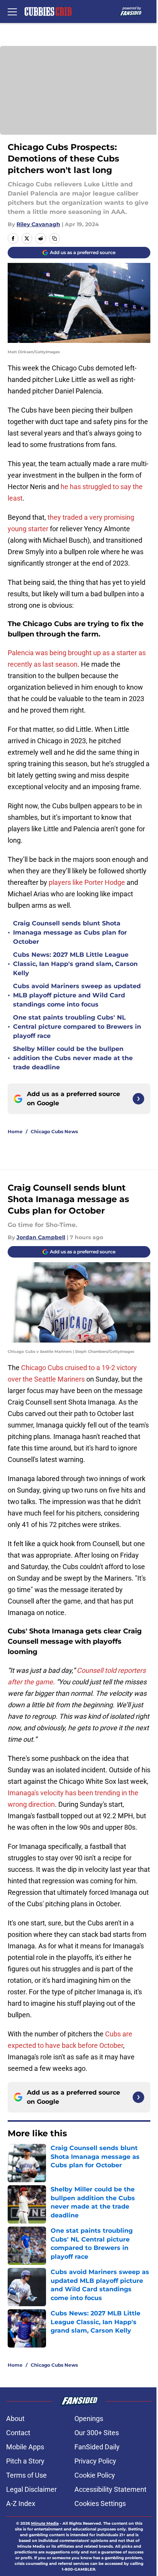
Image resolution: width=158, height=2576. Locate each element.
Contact (18, 2433)
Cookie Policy (95, 2475)
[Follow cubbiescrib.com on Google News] (138, 1099)
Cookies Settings (100, 2503)
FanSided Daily (97, 2447)
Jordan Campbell (41, 1237)
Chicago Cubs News (54, 1131)
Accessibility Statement (110, 2489)
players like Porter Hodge (87, 882)
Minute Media (45, 2523)
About (15, 2419)
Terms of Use (26, 2475)
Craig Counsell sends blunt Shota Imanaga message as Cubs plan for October (70, 932)
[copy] (54, 238)
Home (15, 1131)
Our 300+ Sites (97, 2433)
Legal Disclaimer (31, 2489)
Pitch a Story (25, 2461)
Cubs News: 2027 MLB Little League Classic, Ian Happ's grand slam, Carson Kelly (75, 964)
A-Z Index (21, 2503)
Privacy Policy (95, 2461)
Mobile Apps (25, 2447)
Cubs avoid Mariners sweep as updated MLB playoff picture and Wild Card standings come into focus (77, 995)
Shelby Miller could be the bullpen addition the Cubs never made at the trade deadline (73, 1058)
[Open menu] (12, 11)
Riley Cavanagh (38, 224)
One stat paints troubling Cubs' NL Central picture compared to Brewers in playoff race (77, 1027)
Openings (89, 2419)
